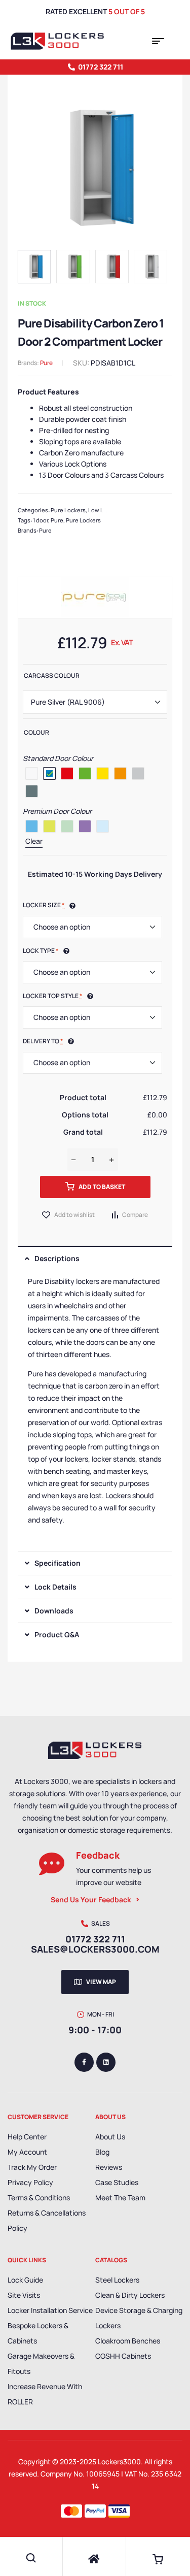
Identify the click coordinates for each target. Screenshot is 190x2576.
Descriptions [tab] (57, 1258)
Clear (34, 841)
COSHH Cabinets (123, 2356)
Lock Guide (25, 2280)
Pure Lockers (68, 510)
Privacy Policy (30, 2182)
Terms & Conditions (39, 2198)
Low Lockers (105, 510)
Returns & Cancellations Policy (47, 2220)
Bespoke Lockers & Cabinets (38, 2333)
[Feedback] (52, 1864)
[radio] (32, 773)
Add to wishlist (74, 1215)
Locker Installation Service (50, 2310)
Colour (36, 732)
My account (27, 2152)
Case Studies (117, 2182)
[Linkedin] (106, 2062)
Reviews (109, 2167)
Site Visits (24, 2295)
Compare (135, 1215)
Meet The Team (120, 2198)
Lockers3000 (119, 2462)
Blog (102, 2152)
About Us (110, 2137)
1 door (41, 520)
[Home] (94, 2559)
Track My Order (32, 2167)
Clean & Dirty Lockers (130, 2295)
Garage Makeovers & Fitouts (41, 2364)
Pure (46, 363)
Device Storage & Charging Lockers (139, 2318)
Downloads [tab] (54, 1611)
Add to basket (102, 1187)
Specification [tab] (58, 1563)
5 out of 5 (127, 11)
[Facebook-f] (84, 2062)
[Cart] (158, 2559)
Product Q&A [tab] (57, 1634)
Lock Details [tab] (55, 1587)
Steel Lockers (117, 2280)
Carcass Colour (52, 675)
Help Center (27, 2137)
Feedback (98, 1855)
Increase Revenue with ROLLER (45, 2394)
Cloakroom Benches (128, 2341)
